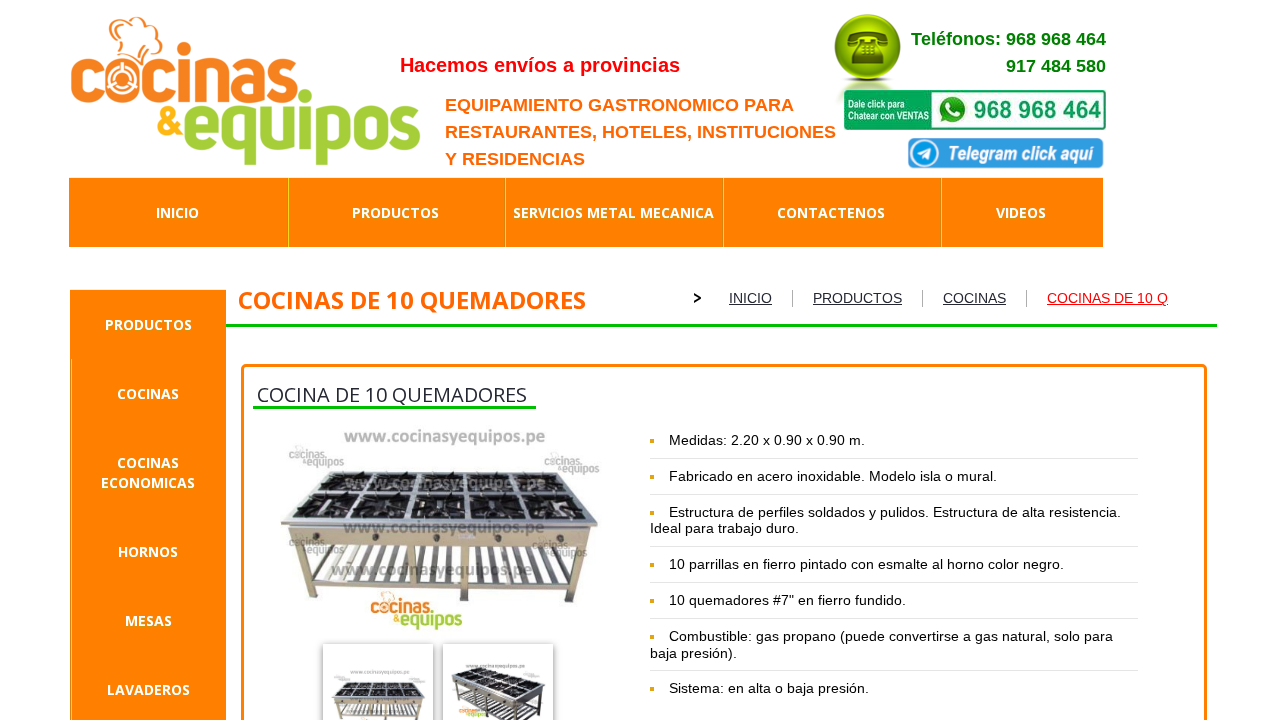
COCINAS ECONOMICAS (148, 472)
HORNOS (148, 551)
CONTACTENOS (831, 212)
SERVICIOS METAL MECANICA (613, 212)
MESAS (148, 620)
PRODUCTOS (148, 324)
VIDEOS (1021, 212)
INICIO (750, 298)
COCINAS (148, 393)
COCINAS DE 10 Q (1107, 298)
